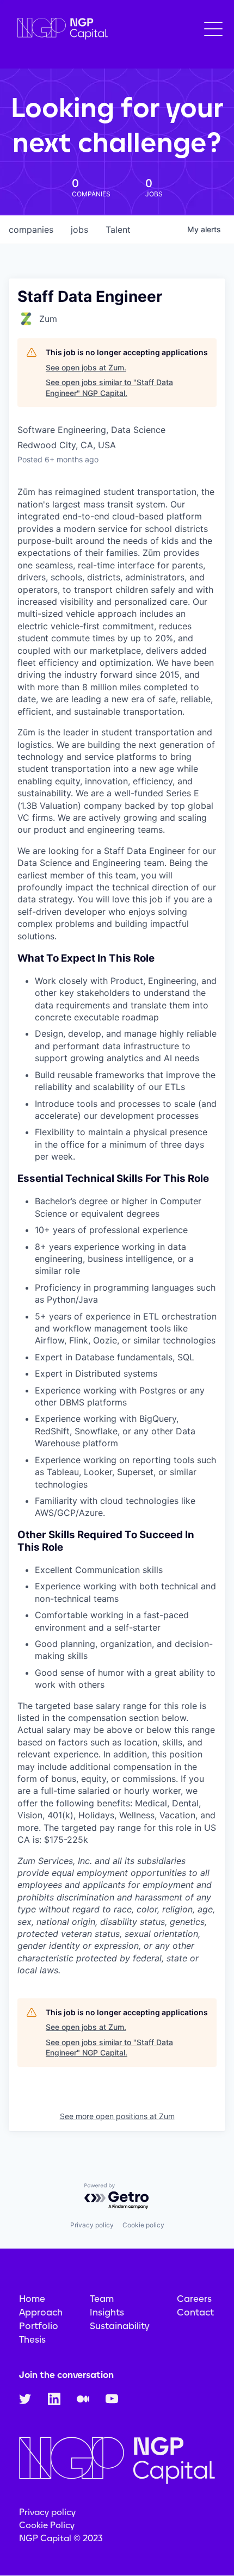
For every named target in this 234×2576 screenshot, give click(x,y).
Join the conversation (66, 2375)
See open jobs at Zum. (86, 367)
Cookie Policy (47, 2525)
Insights (107, 2312)
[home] (60, 29)
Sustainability (120, 2326)
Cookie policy (143, 2225)
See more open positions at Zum (117, 2116)
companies (31, 230)
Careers (194, 2299)
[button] (213, 29)
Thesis (32, 2339)
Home (32, 2299)
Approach (41, 2312)
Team (102, 2299)
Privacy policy (92, 2225)
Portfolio (39, 2326)
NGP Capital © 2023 (61, 2538)
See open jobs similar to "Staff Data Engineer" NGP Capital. (109, 388)
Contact (195, 2312)
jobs (79, 230)
